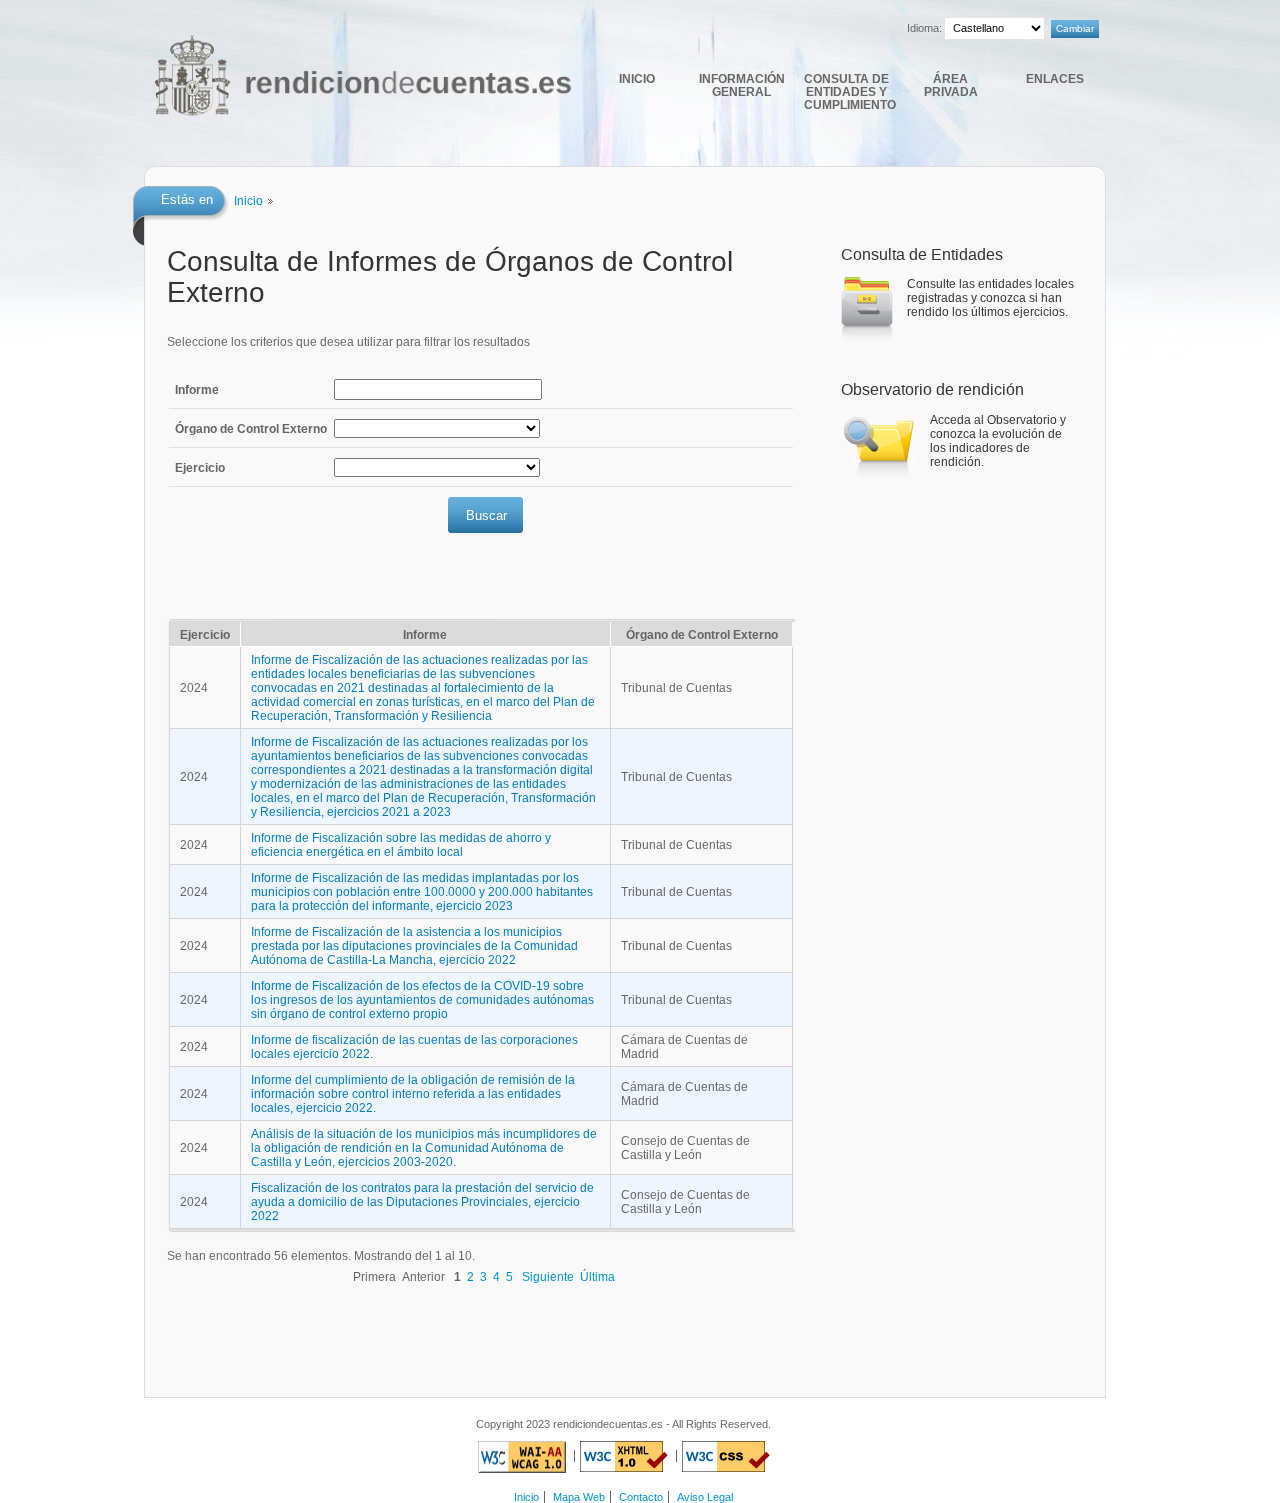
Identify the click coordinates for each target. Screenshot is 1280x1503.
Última (597, 1277)
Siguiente (548, 1277)
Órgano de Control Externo (251, 429)
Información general (742, 85)
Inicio (637, 78)
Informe (197, 390)
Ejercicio (200, 468)
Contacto (641, 1497)
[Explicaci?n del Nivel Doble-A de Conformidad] (522, 1456)
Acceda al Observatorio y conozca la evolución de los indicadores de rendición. (998, 441)
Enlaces (1055, 78)
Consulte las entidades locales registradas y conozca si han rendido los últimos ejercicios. (990, 298)
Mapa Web (579, 1497)
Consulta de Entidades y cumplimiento (848, 91)
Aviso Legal (705, 1497)
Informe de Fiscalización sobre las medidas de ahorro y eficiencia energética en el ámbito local (401, 845)
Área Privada (951, 85)
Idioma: (924, 28)
